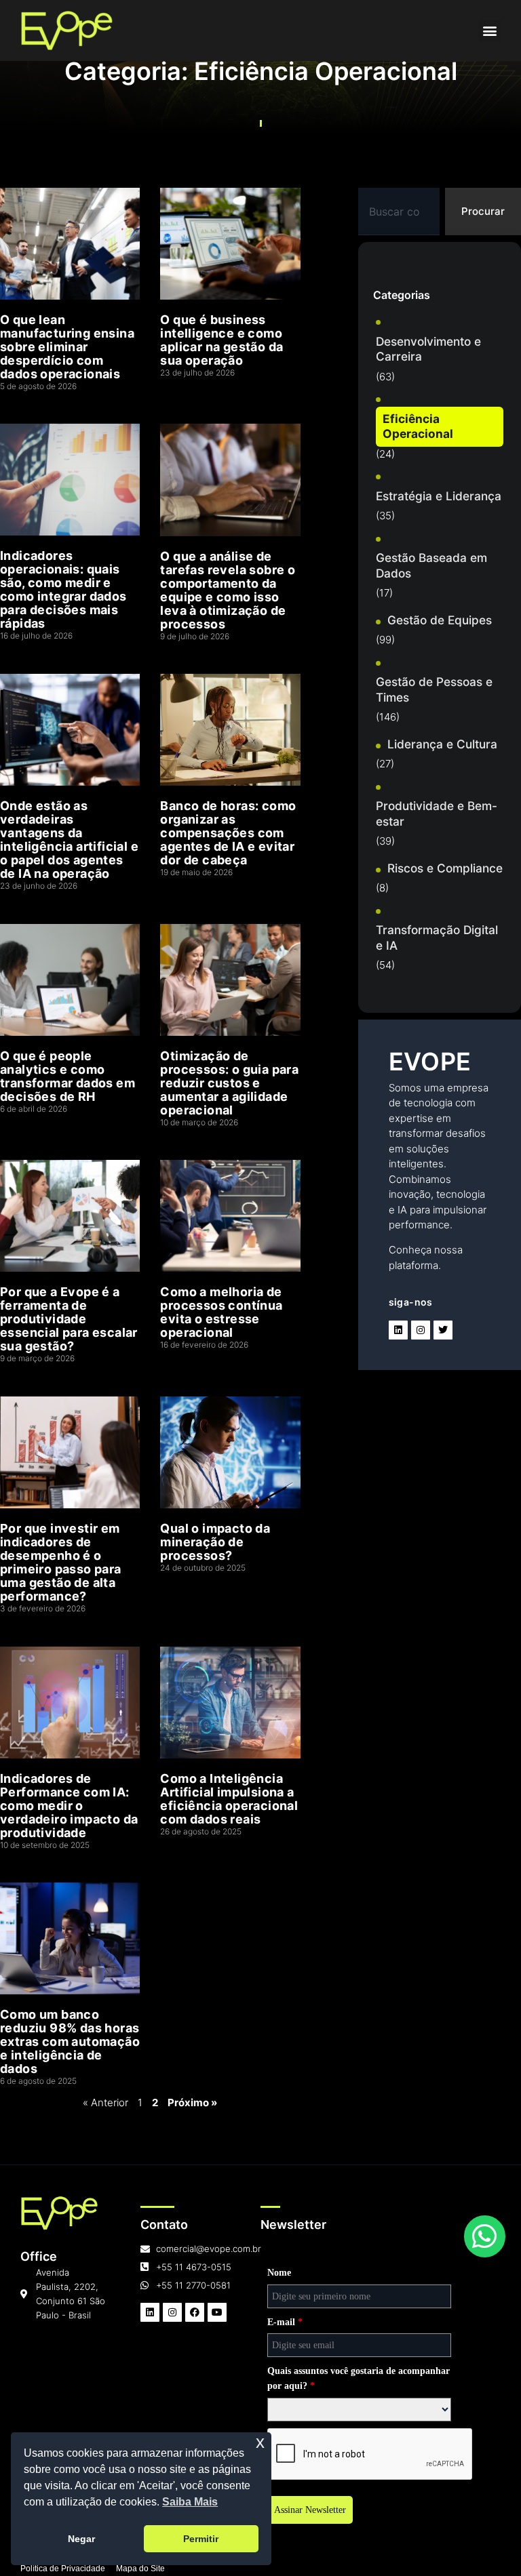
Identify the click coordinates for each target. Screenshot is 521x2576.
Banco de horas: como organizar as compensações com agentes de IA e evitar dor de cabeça (228, 833)
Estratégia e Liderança (439, 496)
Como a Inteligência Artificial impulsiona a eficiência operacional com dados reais (229, 1799)
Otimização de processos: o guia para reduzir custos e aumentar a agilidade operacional (229, 1083)
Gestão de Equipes (440, 620)
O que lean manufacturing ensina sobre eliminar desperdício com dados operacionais (67, 347)
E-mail (285, 2322)
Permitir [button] (201, 2539)
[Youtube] (217, 2312)
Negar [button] (81, 2539)
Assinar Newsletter (310, 2510)
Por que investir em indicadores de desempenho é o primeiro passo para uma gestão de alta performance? (61, 1562)
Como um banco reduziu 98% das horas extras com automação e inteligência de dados (70, 2041)
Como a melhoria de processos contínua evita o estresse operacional (221, 1312)
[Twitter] (443, 1330)
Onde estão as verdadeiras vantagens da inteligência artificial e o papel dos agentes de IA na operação (69, 840)
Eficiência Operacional (418, 426)
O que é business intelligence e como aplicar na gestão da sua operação (221, 340)
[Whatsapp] (485, 2236)
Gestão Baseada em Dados (431, 565)
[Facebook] (195, 2312)
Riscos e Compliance (445, 868)
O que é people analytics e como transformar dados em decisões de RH (67, 1076)
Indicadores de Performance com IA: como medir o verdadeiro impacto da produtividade (69, 1806)
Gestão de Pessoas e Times (434, 689)
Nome (279, 2273)
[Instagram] (421, 1330)
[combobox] (399, 212)
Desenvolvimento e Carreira (428, 349)
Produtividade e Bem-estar (437, 813)
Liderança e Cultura (442, 744)
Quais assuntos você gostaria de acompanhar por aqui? (359, 2378)
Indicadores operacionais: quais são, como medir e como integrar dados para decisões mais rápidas (63, 589)
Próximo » (192, 2102)
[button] (489, 31)
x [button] (260, 2442)
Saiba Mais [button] (190, 2502)
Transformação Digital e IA (437, 938)
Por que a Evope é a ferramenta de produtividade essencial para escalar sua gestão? (69, 1319)
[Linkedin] (398, 1330)
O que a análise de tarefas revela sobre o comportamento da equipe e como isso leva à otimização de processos (228, 590)
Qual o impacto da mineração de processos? (215, 1542)
